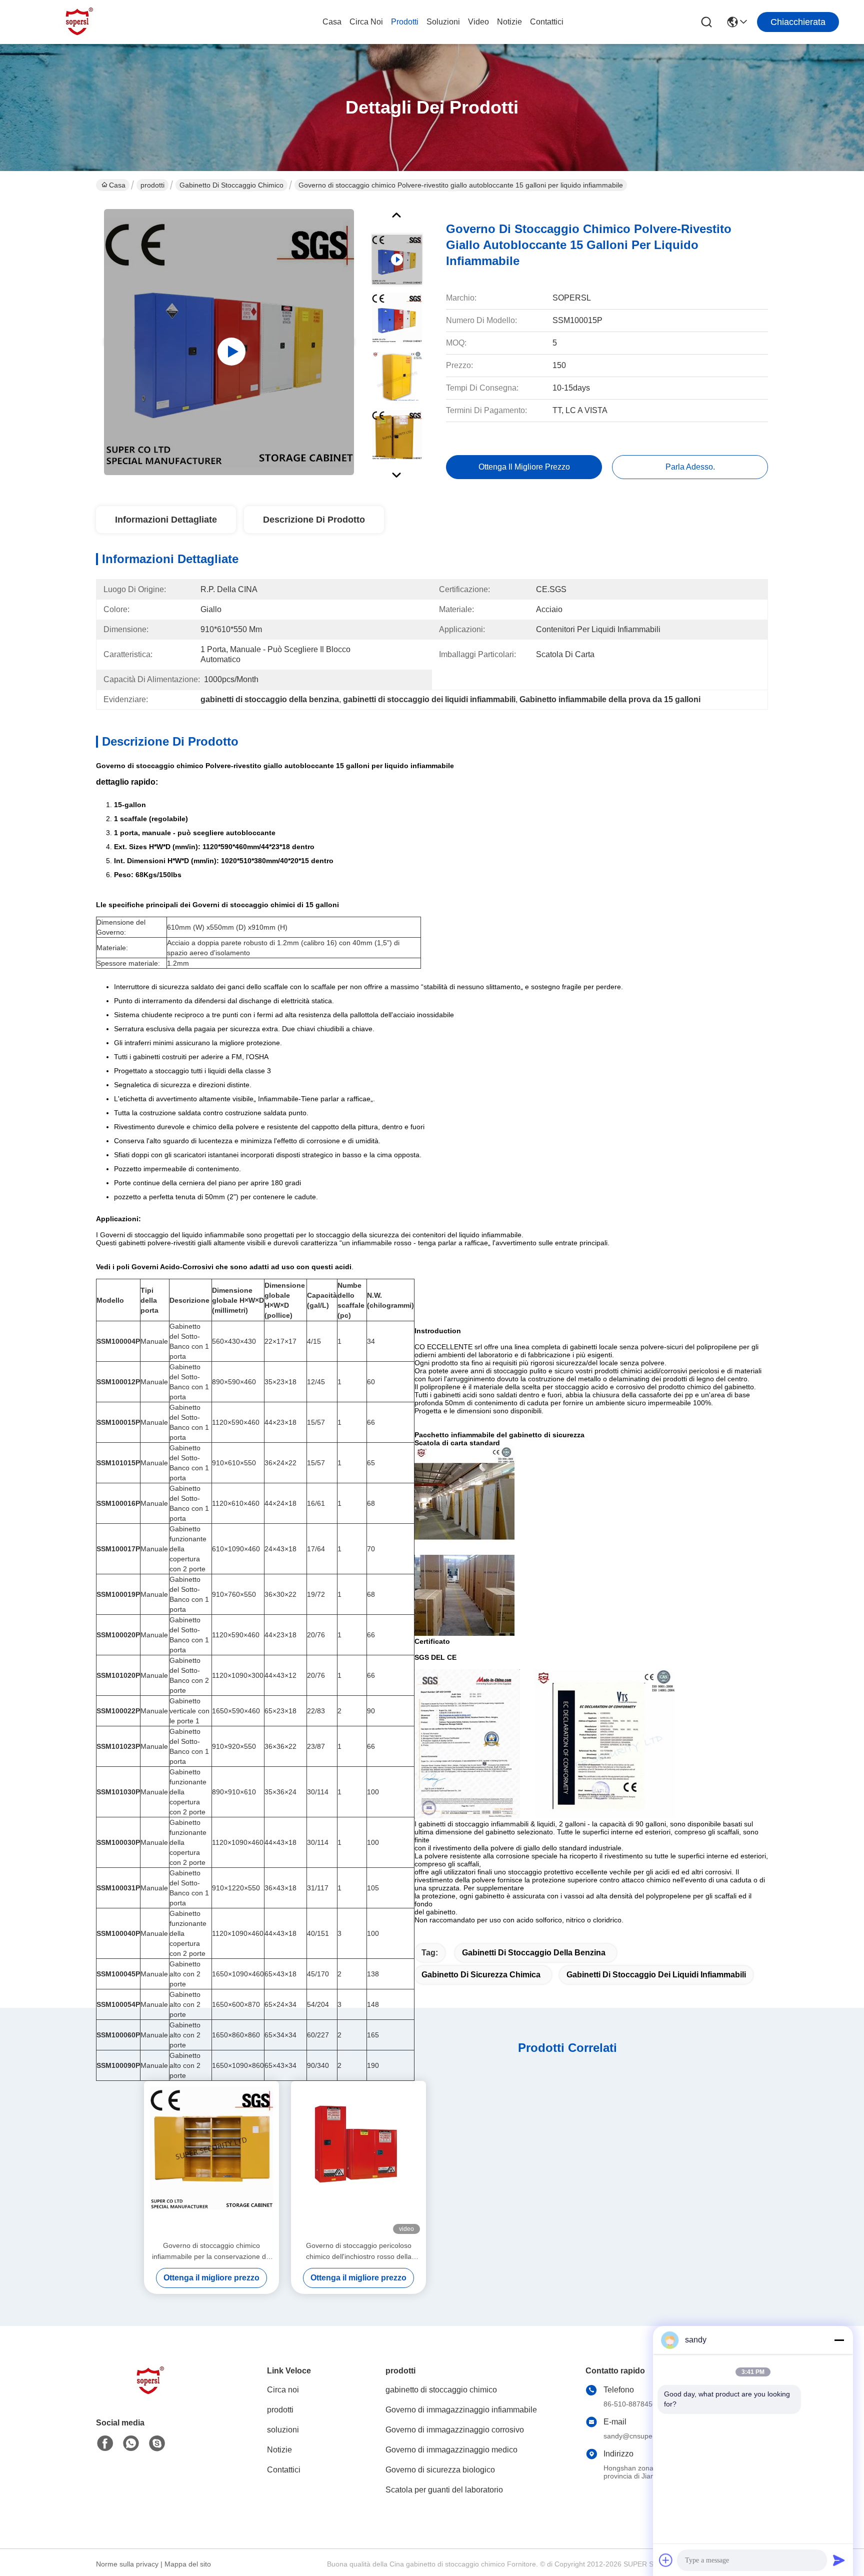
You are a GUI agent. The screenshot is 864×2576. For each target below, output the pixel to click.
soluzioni (443, 22)
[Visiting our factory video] (229, 342)
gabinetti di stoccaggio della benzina (534, 1953)
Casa (332, 22)
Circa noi (366, 22)
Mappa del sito (188, 2564)
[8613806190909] (131, 2443)
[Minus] (839, 2340)
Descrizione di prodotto (314, 520)
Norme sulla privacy (127, 2564)
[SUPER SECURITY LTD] (80, 22)
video (478, 22)
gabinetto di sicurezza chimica (481, 1975)
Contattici (547, 22)
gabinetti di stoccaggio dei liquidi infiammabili (656, 1975)
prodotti (405, 22)
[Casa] (151, 2393)
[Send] (839, 2560)
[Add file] (666, 2560)
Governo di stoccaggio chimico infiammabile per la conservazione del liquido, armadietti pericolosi (212, 2252)
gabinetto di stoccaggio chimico (231, 185)
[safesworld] (157, 2443)
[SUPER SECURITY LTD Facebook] (105, 2443)
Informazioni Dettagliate (166, 520)
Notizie (509, 22)
